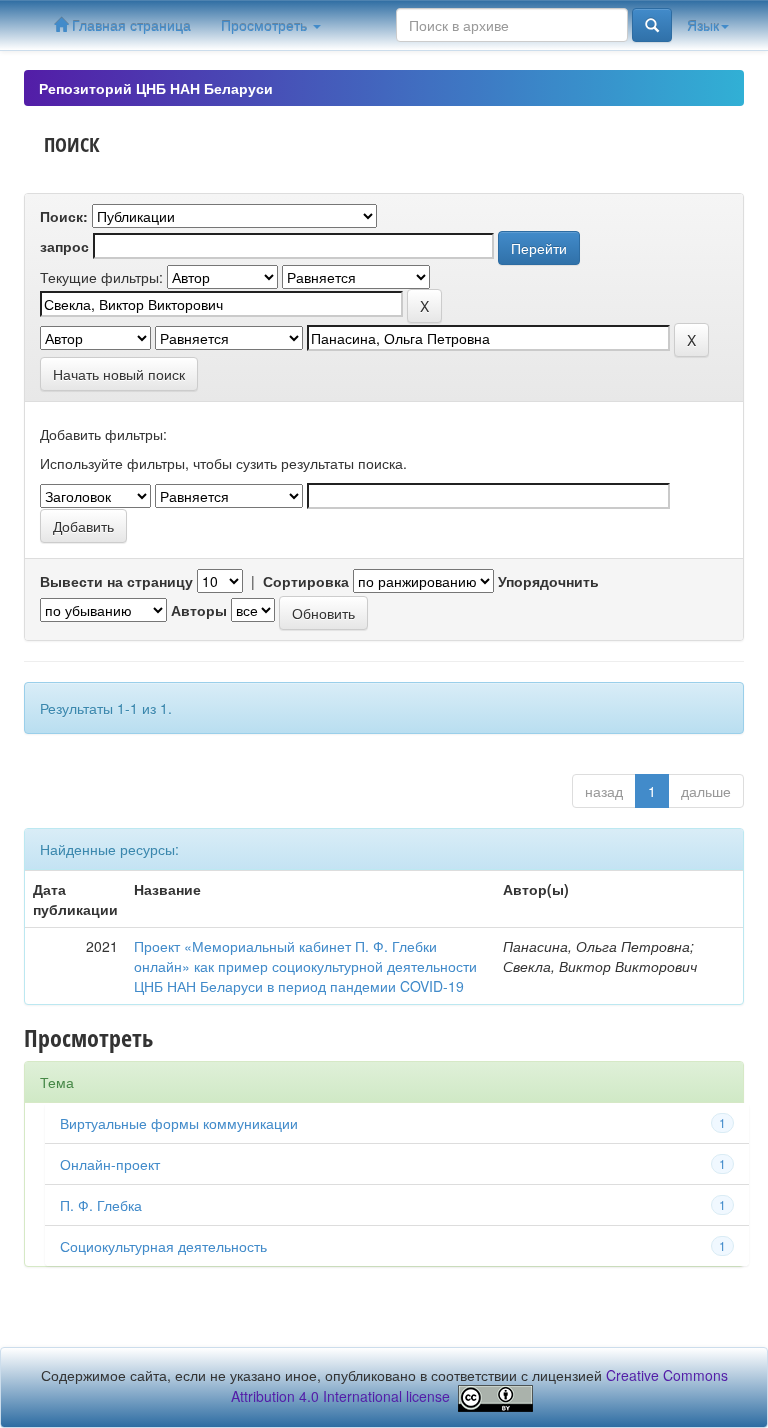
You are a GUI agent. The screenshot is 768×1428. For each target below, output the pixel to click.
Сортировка (306, 581)
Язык (703, 25)
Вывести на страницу (116, 581)
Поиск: (64, 216)
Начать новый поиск (119, 374)
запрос (64, 246)
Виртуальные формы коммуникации (179, 1123)
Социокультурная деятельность (163, 1246)
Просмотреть (266, 25)
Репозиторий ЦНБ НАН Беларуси (156, 88)
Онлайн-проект (110, 1164)
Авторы (199, 610)
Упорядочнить (548, 581)
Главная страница (129, 25)
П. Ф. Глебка (101, 1205)
